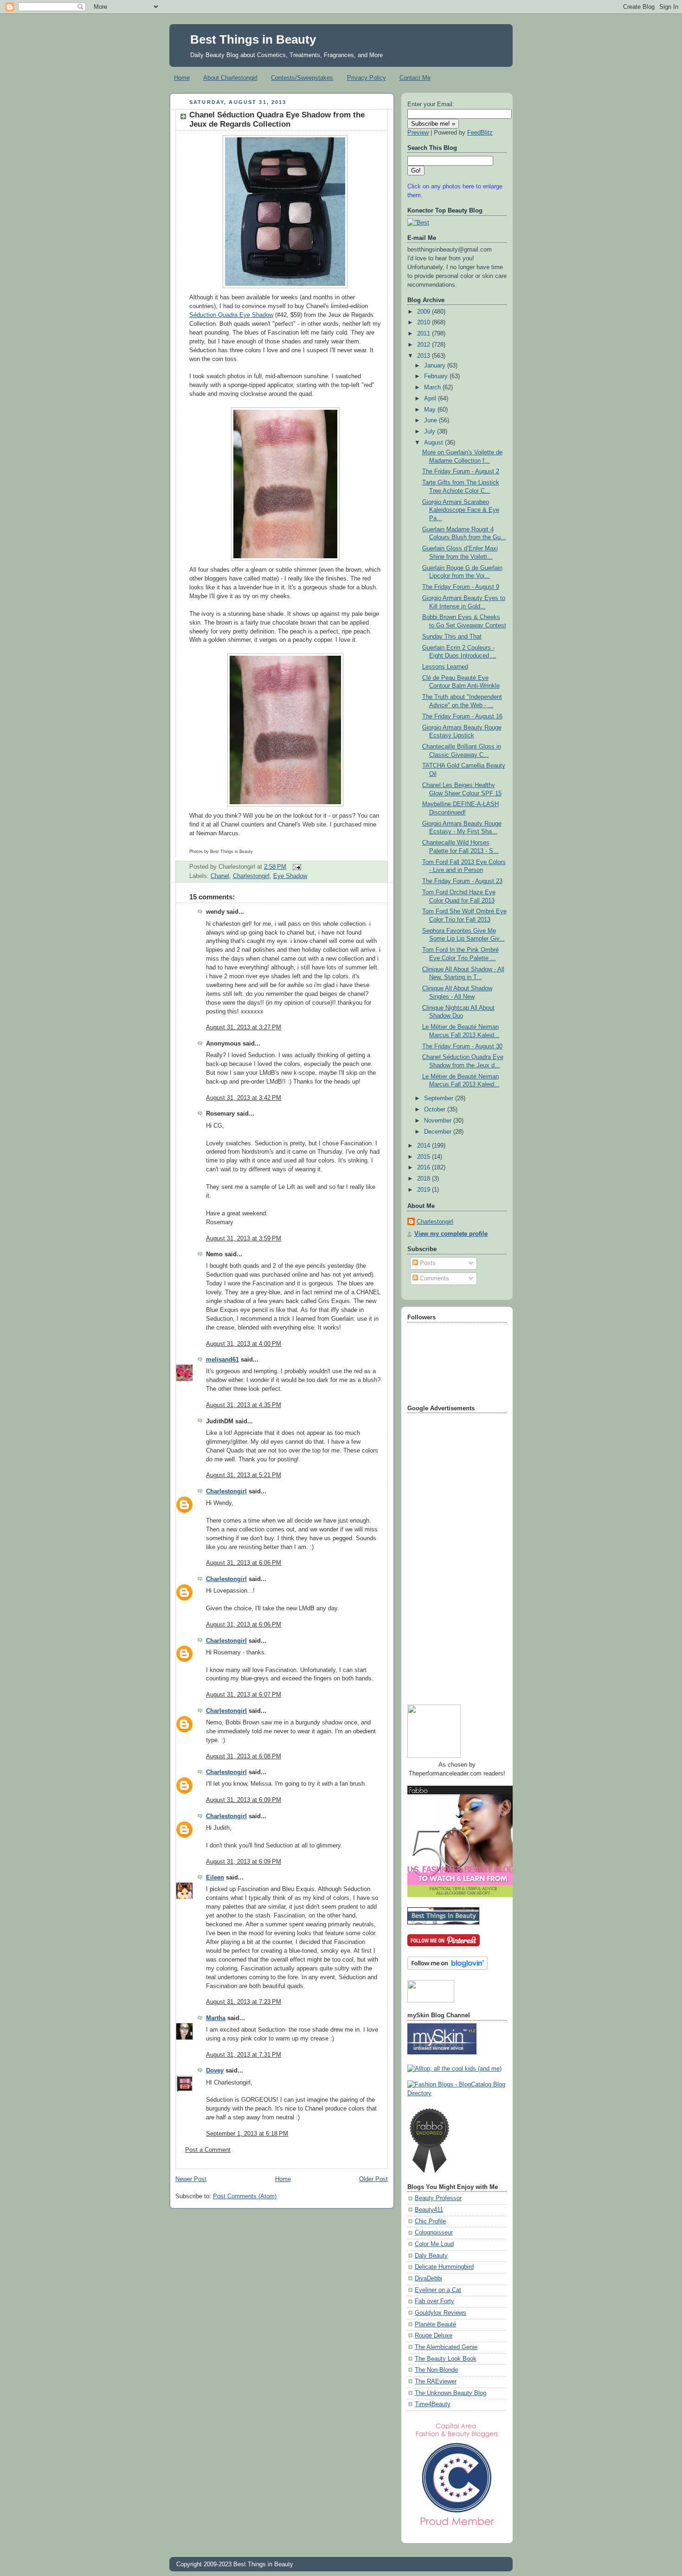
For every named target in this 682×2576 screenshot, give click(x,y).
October (436, 1110)
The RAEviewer (436, 2382)
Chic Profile (430, 2221)
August (434, 443)
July (431, 432)
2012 (425, 345)
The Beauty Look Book (446, 2359)
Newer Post (191, 2179)
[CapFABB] (457, 2528)
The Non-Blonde (436, 2370)
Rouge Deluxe (434, 2336)
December (439, 1132)
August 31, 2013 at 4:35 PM (244, 1405)
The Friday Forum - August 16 (462, 717)
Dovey (215, 2071)
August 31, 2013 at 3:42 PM (244, 1098)
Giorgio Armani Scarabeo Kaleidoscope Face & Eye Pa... (461, 510)
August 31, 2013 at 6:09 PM (244, 1800)
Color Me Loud (434, 2244)
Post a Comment (208, 2150)
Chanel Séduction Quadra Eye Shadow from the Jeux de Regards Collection (277, 119)
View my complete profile (451, 1234)
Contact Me (415, 78)
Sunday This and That (452, 637)
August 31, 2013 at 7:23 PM (244, 2002)
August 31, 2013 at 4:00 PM (244, 1344)
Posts (427, 1263)
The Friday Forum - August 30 (462, 1046)
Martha (216, 2018)
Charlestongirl (251, 876)
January (436, 366)
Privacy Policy (367, 78)
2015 (425, 1157)
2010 (425, 323)
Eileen (215, 1878)
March (433, 387)
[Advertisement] (444, 1556)
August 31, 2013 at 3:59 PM (244, 1239)
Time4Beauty (433, 2404)
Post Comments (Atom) (245, 2196)
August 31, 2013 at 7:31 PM (244, 2055)
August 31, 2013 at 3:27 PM (244, 1027)
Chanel (220, 876)
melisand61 (222, 1360)
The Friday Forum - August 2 (461, 471)
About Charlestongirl (230, 78)
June (431, 420)
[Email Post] (296, 867)
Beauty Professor (438, 2198)
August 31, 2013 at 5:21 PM (244, 1475)
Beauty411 (429, 2210)
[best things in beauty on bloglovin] (447, 1968)
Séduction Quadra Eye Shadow (231, 315)
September (440, 1098)
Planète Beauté (435, 2324)
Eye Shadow (290, 876)
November (439, 1121)
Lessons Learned (445, 667)
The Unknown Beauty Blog (450, 2393)
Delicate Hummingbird (444, 2267)
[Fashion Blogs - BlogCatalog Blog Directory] (457, 2093)
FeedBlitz (480, 133)
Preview (418, 133)
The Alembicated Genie (446, 2347)
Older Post (373, 2179)
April (431, 399)
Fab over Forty (434, 2301)
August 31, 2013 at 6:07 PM (244, 1695)
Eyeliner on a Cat (438, 2290)
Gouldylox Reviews (441, 2313)
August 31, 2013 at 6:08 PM (244, 1756)
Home (182, 78)
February (437, 376)
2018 (425, 1179)
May (431, 410)
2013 (425, 356)
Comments (434, 1278)
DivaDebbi (428, 2279)
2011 (425, 334)
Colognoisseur (434, 2233)
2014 (425, 1146)
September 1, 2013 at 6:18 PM (247, 2134)
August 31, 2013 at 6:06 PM (244, 1563)
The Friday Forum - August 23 (462, 881)
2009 (425, 312)
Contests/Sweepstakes (302, 78)
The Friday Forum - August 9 (461, 587)
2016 (425, 1168)
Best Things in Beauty (253, 39)
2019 (425, 1190)
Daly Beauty (431, 2256)
